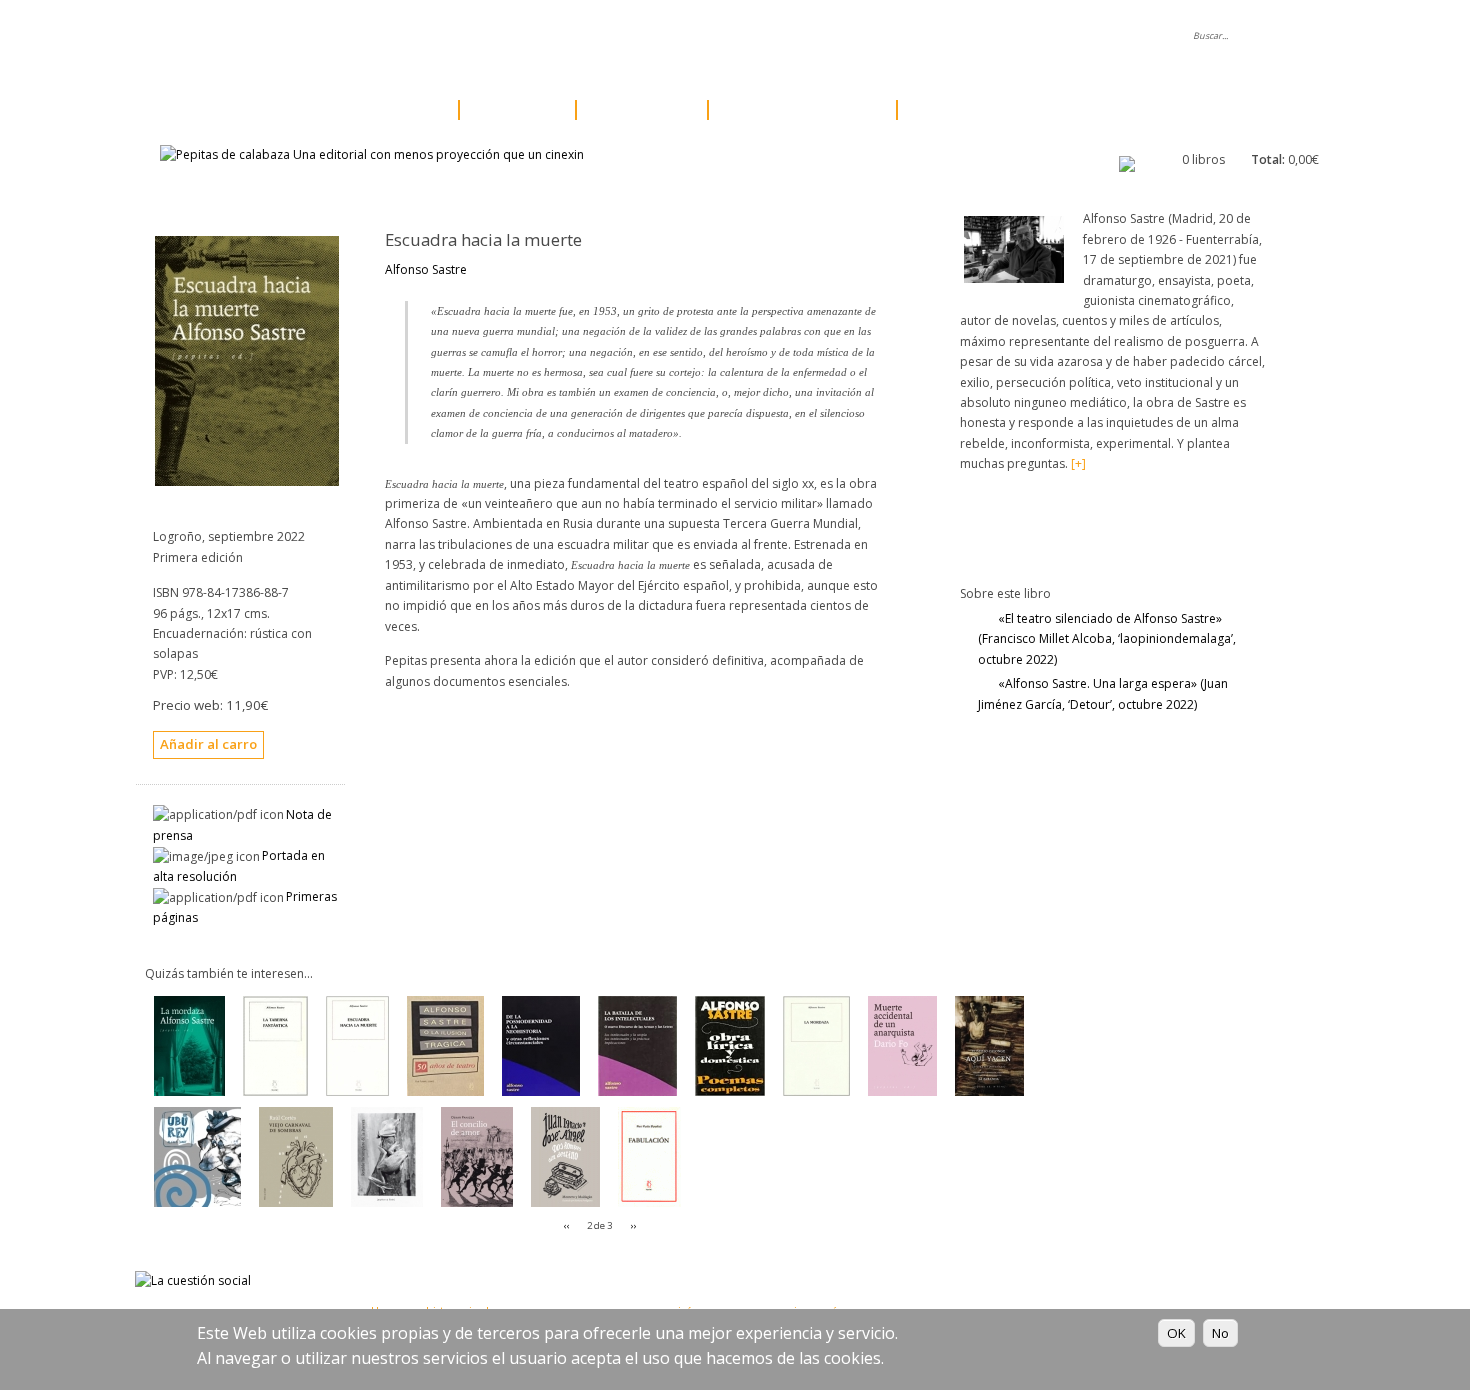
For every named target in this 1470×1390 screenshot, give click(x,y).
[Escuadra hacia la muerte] (247, 481)
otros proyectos (796, 110)
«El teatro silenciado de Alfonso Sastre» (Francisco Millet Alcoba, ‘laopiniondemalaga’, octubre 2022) (1107, 639)
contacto (817, 36)
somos (413, 36)
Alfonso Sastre (426, 269)
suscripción (965, 110)
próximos (636, 110)
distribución (625, 36)
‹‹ (567, 1225)
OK (1176, 1333)
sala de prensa (512, 36)
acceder (902, 36)
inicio (342, 36)
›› (633, 1225)
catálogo (390, 110)
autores (511, 110)
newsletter (725, 36)
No (1220, 1333)
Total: (1268, 159)
